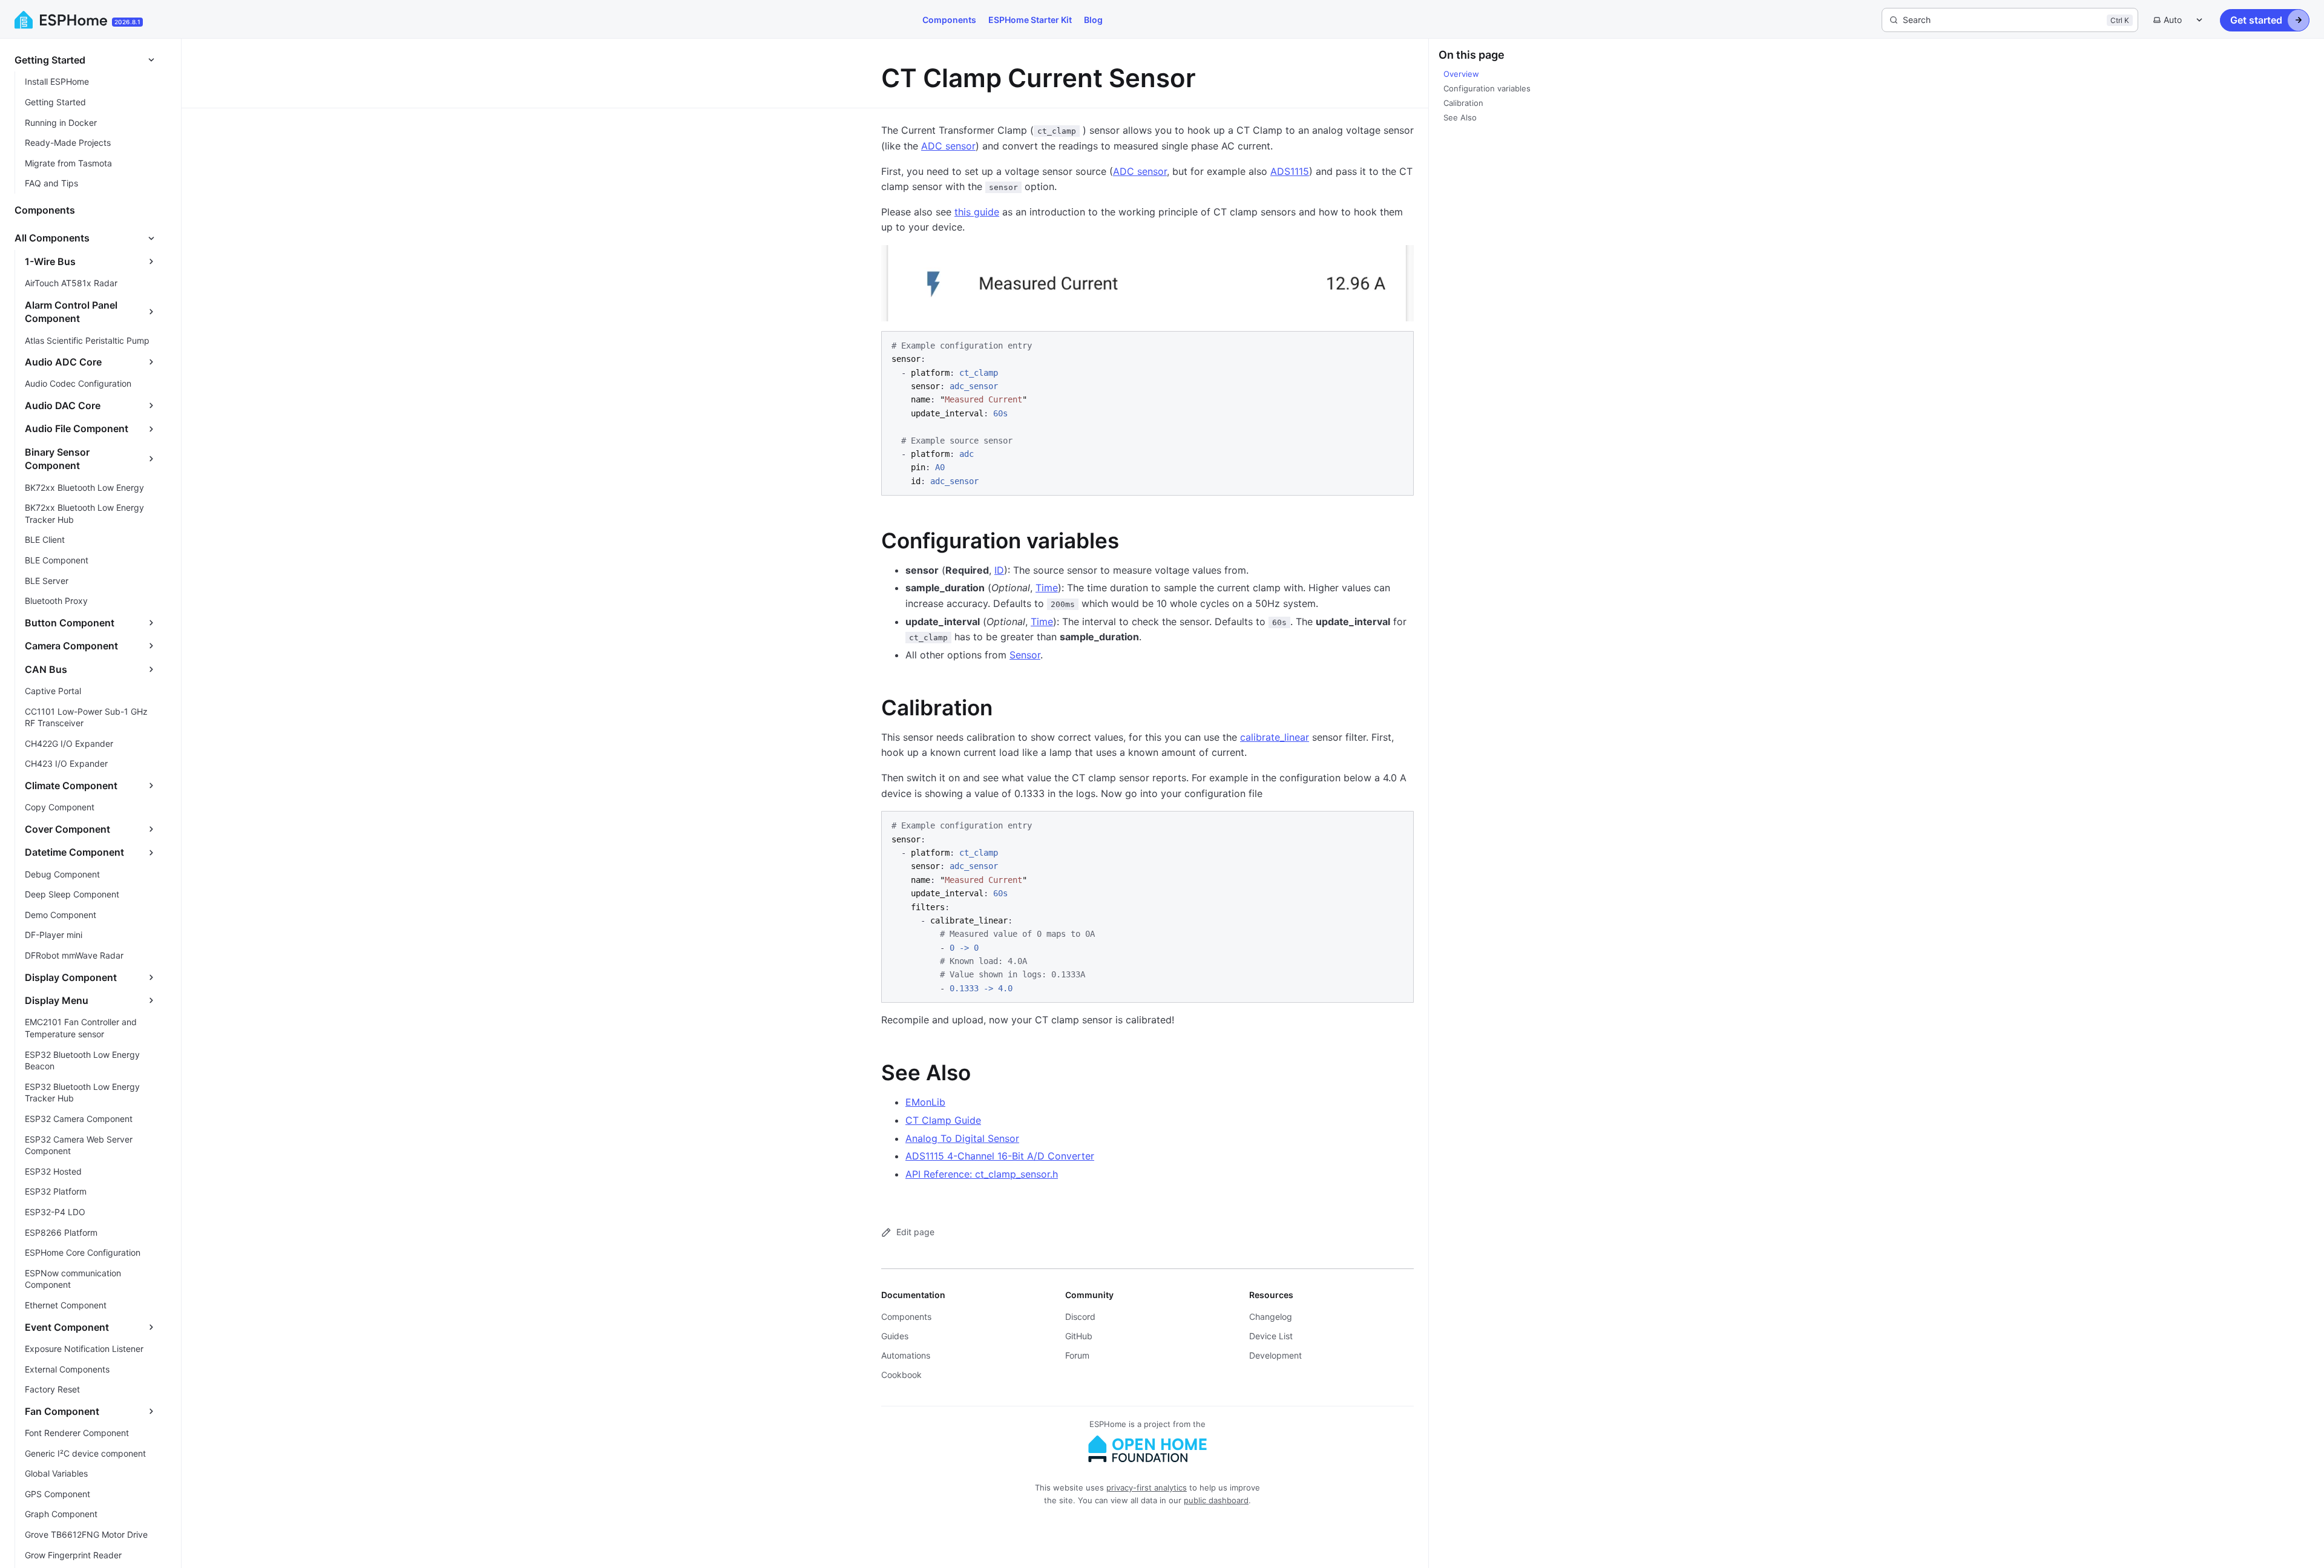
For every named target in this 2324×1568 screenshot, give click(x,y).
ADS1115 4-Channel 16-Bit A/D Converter (1000, 1156)
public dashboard (1216, 1500)
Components (949, 20)
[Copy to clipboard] (1399, 345)
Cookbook (901, 1375)
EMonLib (925, 1102)
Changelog (1271, 1317)
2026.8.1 (127, 22)
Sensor (1025, 655)
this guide (977, 212)
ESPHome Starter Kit (1030, 20)
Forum (1077, 1355)
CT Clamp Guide (943, 1120)
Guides (895, 1336)
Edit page (915, 1232)
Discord (1080, 1317)
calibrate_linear (1275, 737)
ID (999, 570)
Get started (2256, 20)
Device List (1271, 1336)
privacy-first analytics (1147, 1488)
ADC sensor (948, 146)
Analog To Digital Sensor (962, 1138)
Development (1275, 1355)
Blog (1093, 20)
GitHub (1079, 1336)
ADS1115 (1290, 171)
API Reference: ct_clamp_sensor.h (982, 1174)
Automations (906, 1355)
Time (1047, 588)
